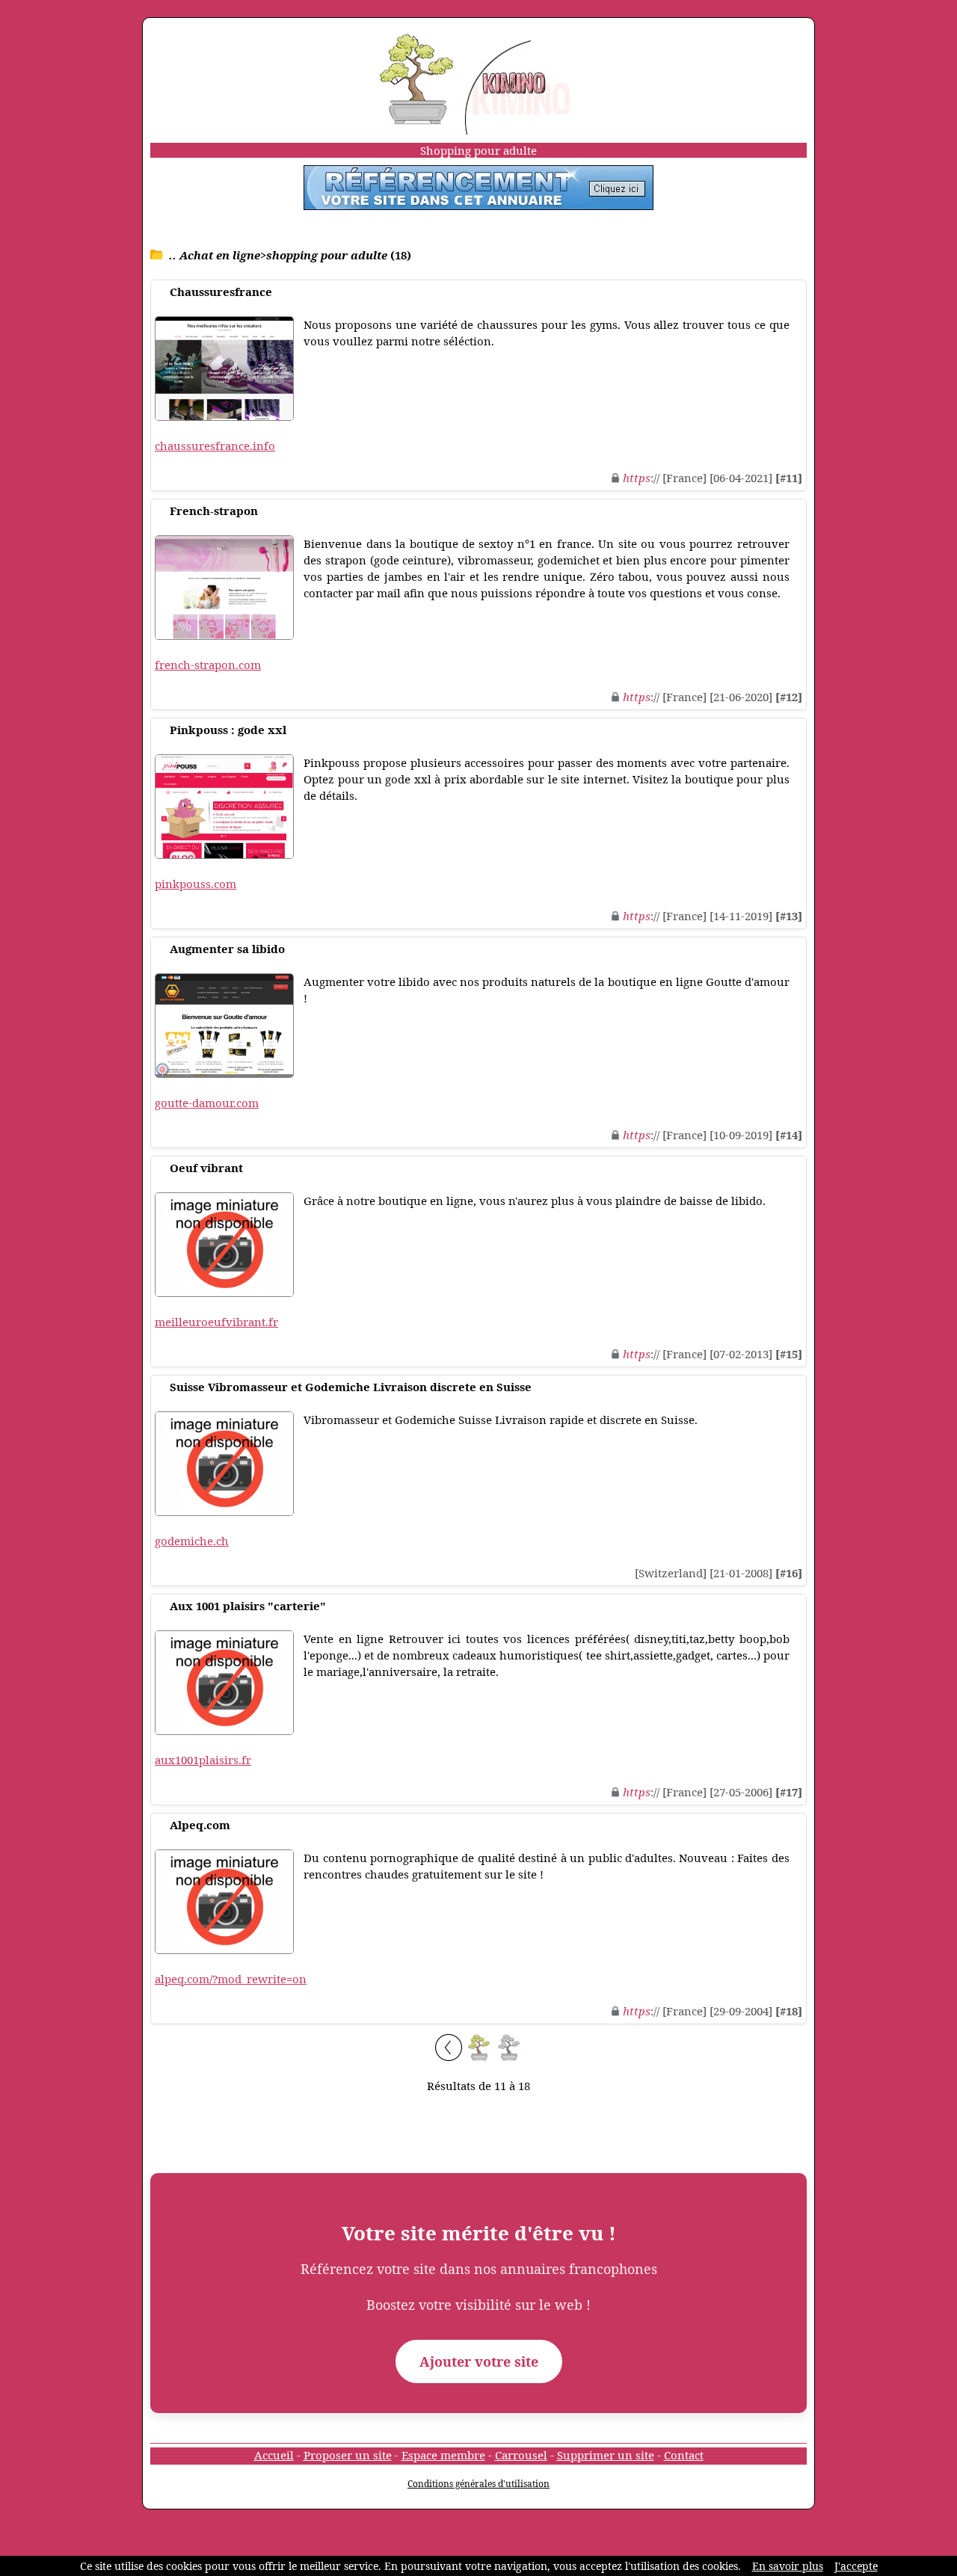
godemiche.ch (192, 1541)
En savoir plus (788, 2566)
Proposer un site (348, 2455)
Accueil (274, 2455)
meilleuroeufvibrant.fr (216, 1322)
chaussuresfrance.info (215, 446)
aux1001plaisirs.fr (203, 1760)
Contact (684, 2455)
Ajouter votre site (479, 2361)
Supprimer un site (606, 2455)
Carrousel (521, 2455)
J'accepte (856, 2566)
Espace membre (443, 2455)
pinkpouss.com (196, 884)
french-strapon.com (208, 665)
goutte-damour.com (207, 1103)
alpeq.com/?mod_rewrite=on (231, 1979)
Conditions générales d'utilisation (478, 2484)
